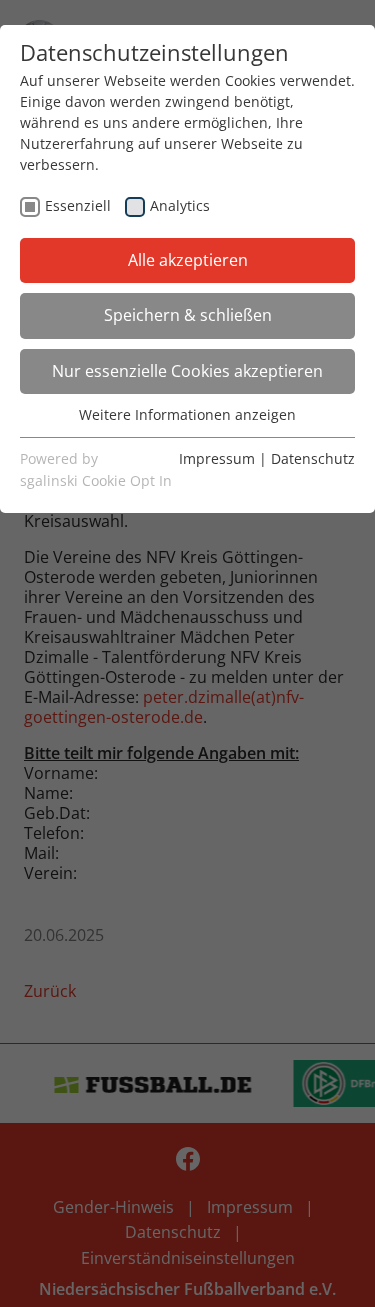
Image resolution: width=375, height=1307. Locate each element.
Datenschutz (313, 458)
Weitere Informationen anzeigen (187, 414)
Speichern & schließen (188, 315)
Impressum (217, 458)
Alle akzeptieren (188, 260)
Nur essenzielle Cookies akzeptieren (187, 371)
